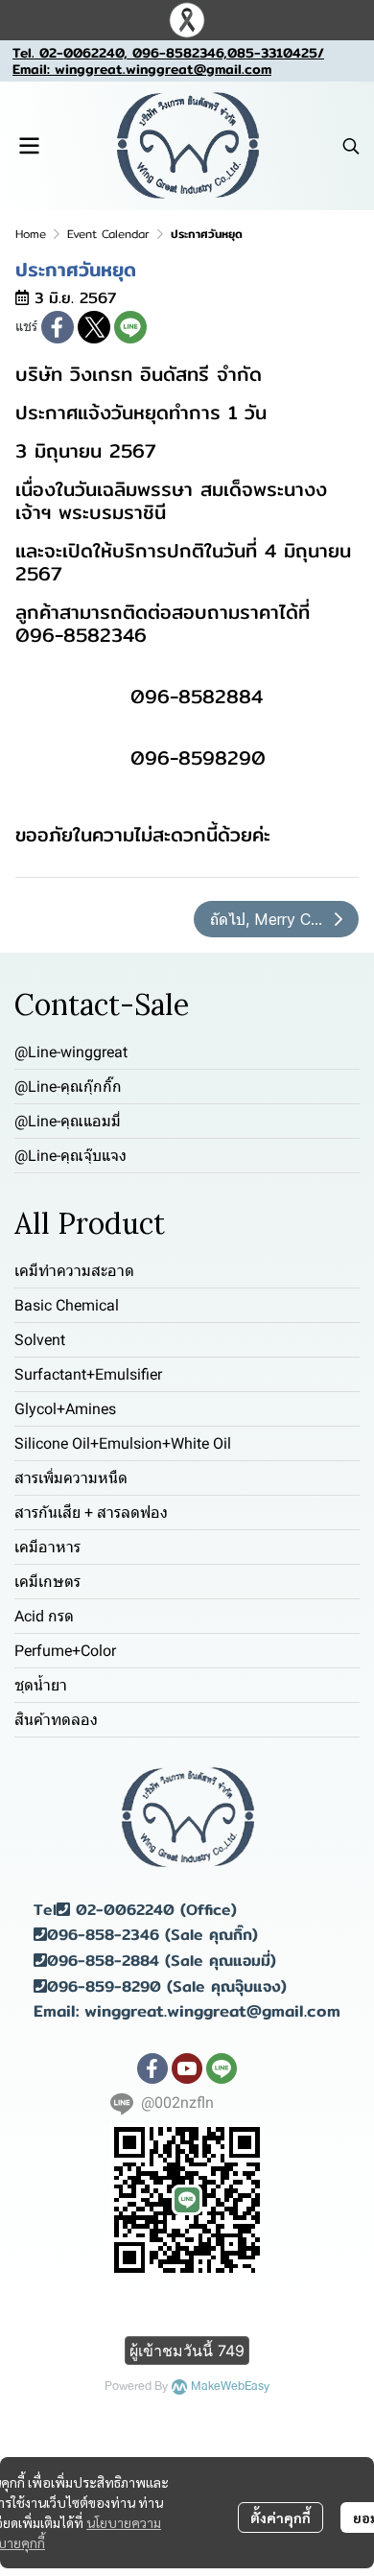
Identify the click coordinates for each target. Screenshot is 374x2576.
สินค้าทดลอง (56, 1720)
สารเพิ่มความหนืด (71, 1478)
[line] (222, 2068)
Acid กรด (44, 1616)
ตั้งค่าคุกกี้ (280, 2517)
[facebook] (152, 2068)
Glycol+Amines (65, 1409)
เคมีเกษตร (47, 1582)
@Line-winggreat (71, 1052)
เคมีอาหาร (47, 1547)
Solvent (40, 1340)
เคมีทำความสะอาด (74, 1271)
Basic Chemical (67, 1305)
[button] (351, 146)
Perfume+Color (65, 1651)
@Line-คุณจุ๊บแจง (70, 1156)
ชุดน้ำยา (41, 1685)
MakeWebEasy (230, 2387)
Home (31, 234)
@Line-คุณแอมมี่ (68, 1121)
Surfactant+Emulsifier (88, 1374)
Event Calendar (108, 234)
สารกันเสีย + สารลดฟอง (91, 1513)
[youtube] (187, 2068)
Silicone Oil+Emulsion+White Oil (123, 1443)
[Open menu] (29, 146)
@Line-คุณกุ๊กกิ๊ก (68, 1087)
